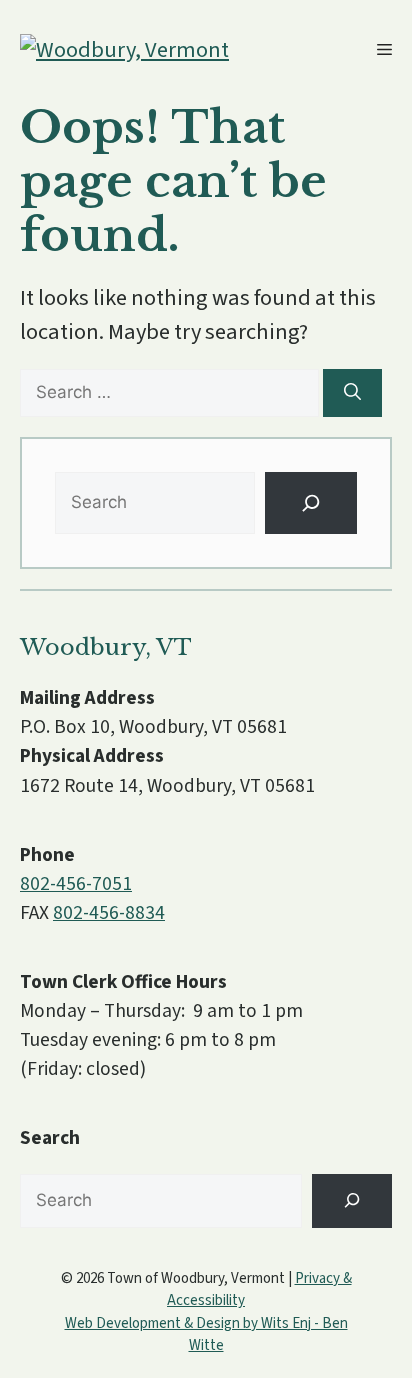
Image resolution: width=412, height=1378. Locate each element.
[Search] (352, 393)
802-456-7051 (76, 884)
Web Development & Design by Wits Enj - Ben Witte (206, 1335)
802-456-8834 (109, 913)
